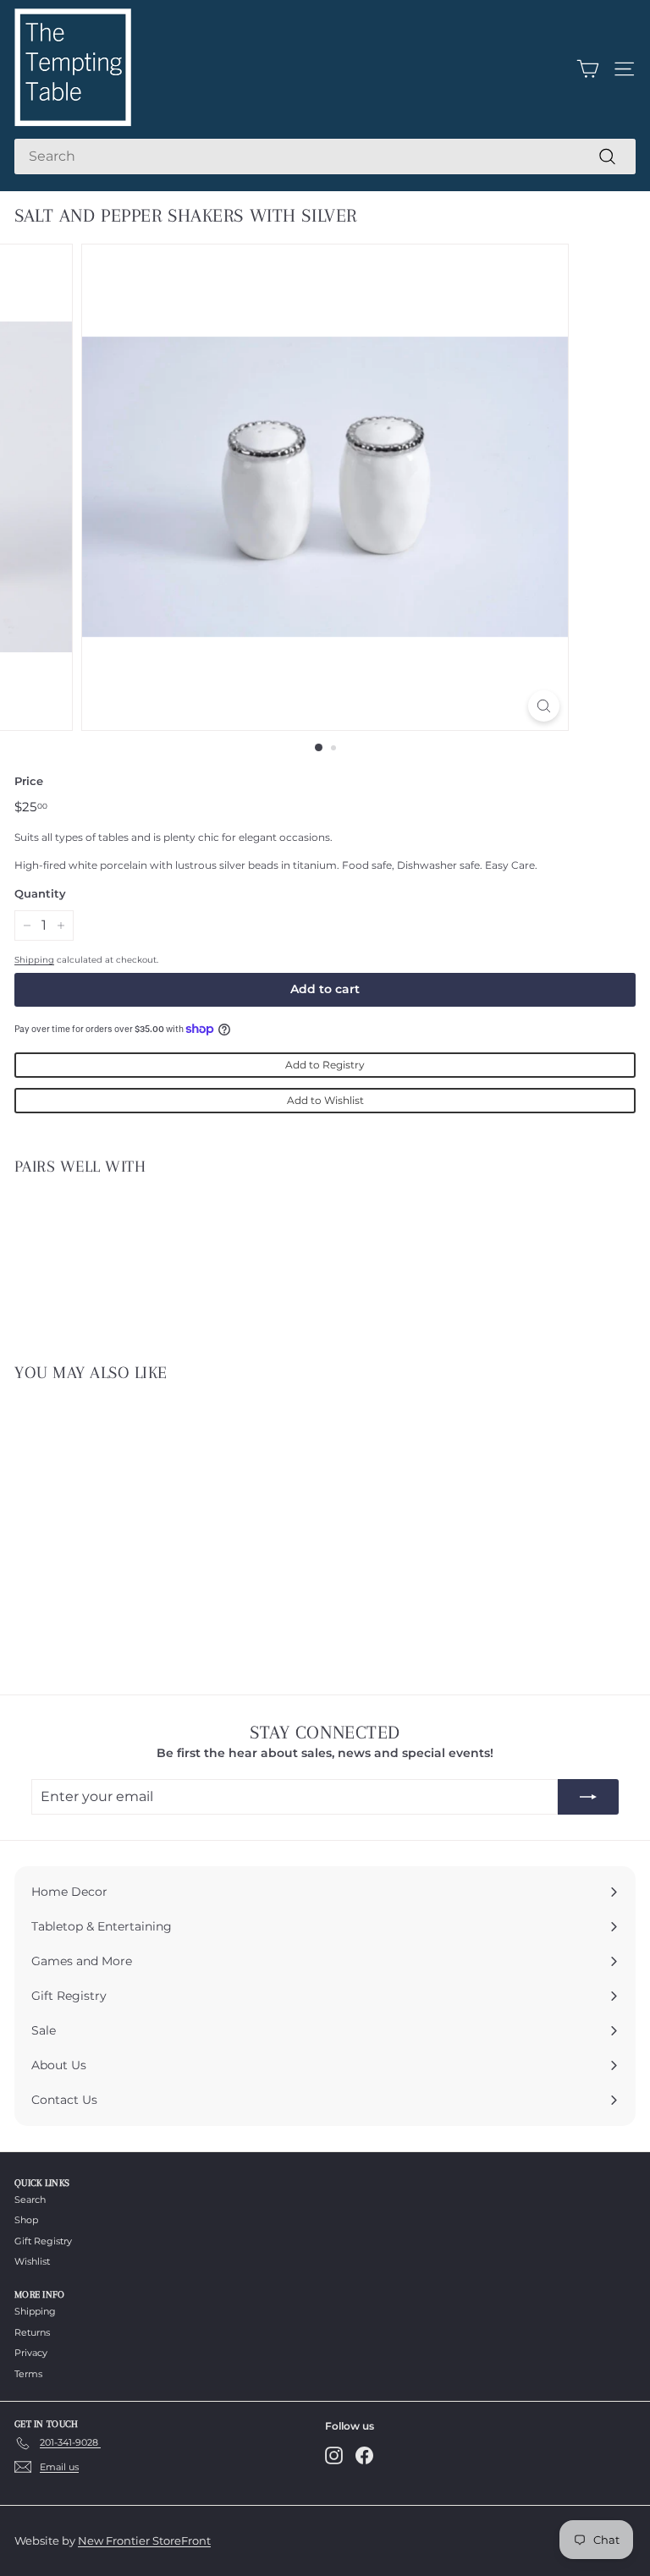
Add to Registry (325, 1065)
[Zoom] (544, 706)
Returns (32, 2332)
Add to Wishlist (325, 1100)
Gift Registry (43, 2241)
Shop (26, 2220)
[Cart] (588, 69)
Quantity (40, 893)
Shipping (34, 960)
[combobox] (325, 157)
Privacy (31, 2353)
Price (29, 781)
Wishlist (32, 2261)
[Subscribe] (588, 1797)
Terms (28, 2374)
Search (30, 2200)
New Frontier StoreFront (144, 2540)
